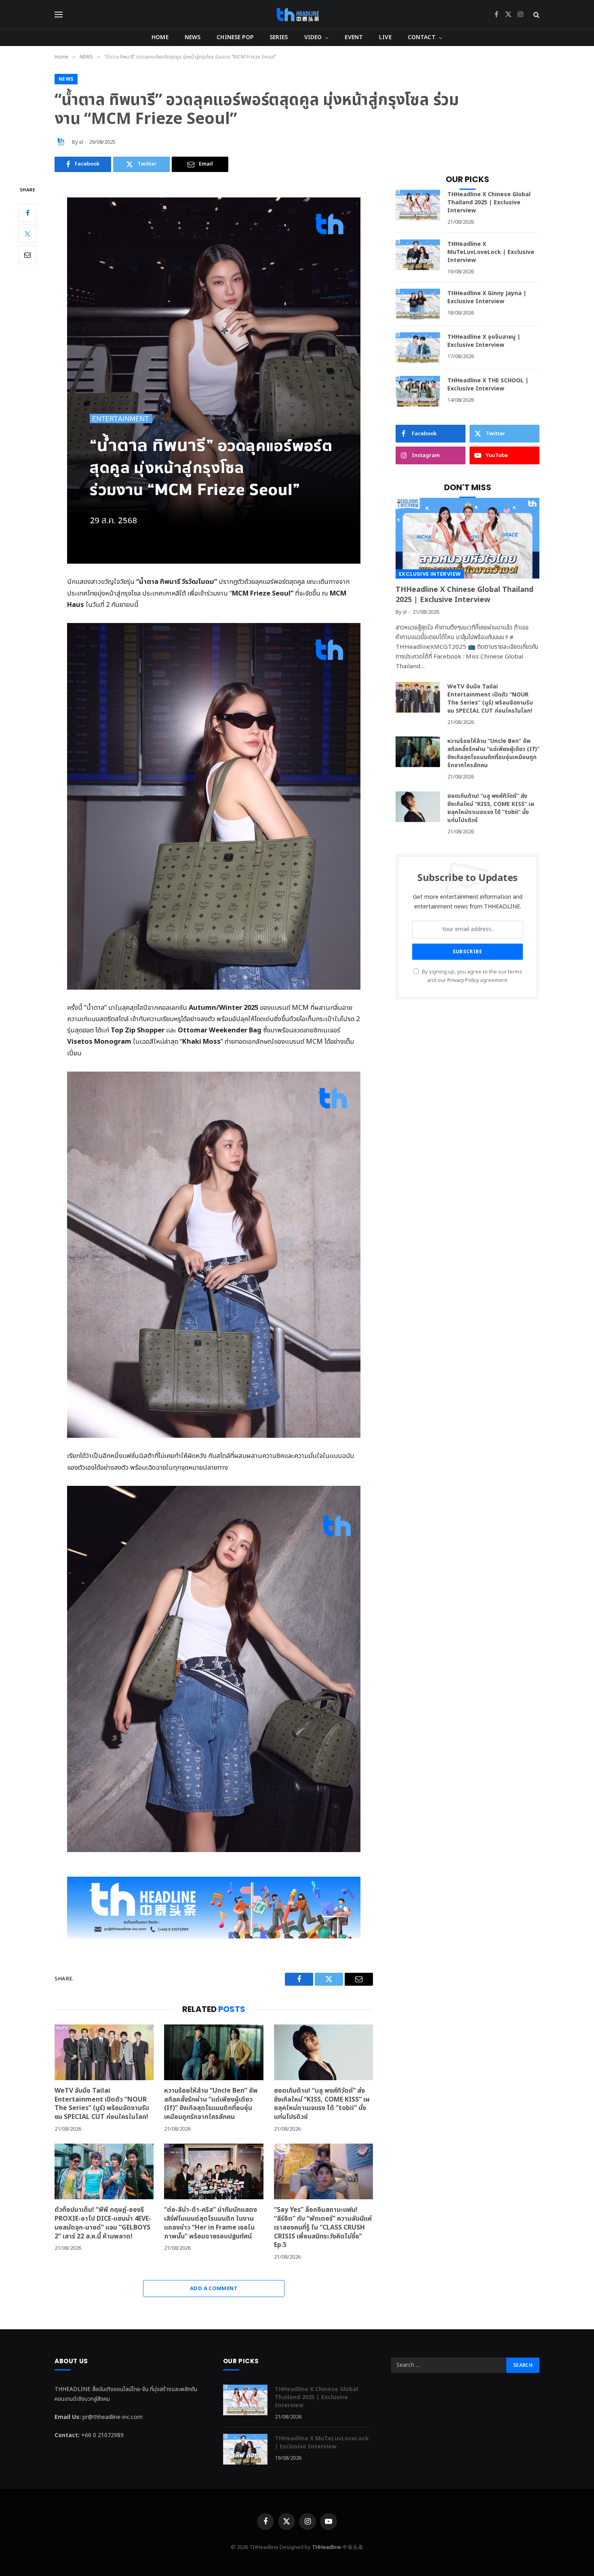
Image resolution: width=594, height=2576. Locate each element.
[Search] (536, 15)
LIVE (385, 37)
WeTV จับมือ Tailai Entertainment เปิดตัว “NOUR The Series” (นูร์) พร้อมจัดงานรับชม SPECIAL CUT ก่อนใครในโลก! (102, 2104)
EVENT (354, 37)
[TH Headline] (297, 15)
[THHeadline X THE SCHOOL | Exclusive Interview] (418, 391)
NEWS (193, 37)
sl (81, 142)
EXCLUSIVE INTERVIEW (430, 574)
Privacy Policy (463, 981)
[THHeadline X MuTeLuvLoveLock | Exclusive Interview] (418, 255)
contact (422, 37)
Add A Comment (214, 2289)
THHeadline (326, 2547)
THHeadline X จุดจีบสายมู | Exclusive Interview (484, 341)
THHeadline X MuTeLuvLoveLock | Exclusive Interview (491, 252)
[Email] (27, 255)
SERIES (279, 37)
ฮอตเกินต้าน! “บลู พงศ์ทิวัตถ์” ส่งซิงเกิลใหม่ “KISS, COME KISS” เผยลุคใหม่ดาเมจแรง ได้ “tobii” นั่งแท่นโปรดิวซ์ (322, 2104)
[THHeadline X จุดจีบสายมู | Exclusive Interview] (418, 348)
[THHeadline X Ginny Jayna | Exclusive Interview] (418, 304)
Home (160, 37)
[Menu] (59, 15)
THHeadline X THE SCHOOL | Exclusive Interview (488, 385)
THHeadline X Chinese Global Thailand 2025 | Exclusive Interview (489, 203)
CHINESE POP (235, 37)
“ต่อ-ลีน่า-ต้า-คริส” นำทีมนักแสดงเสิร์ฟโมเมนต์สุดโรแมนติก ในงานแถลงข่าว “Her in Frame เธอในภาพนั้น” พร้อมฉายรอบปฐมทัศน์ (211, 2223)
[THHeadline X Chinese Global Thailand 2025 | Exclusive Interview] (418, 205)
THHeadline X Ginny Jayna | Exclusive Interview (487, 298)
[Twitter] (27, 234)
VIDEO (313, 37)
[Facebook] (27, 213)
